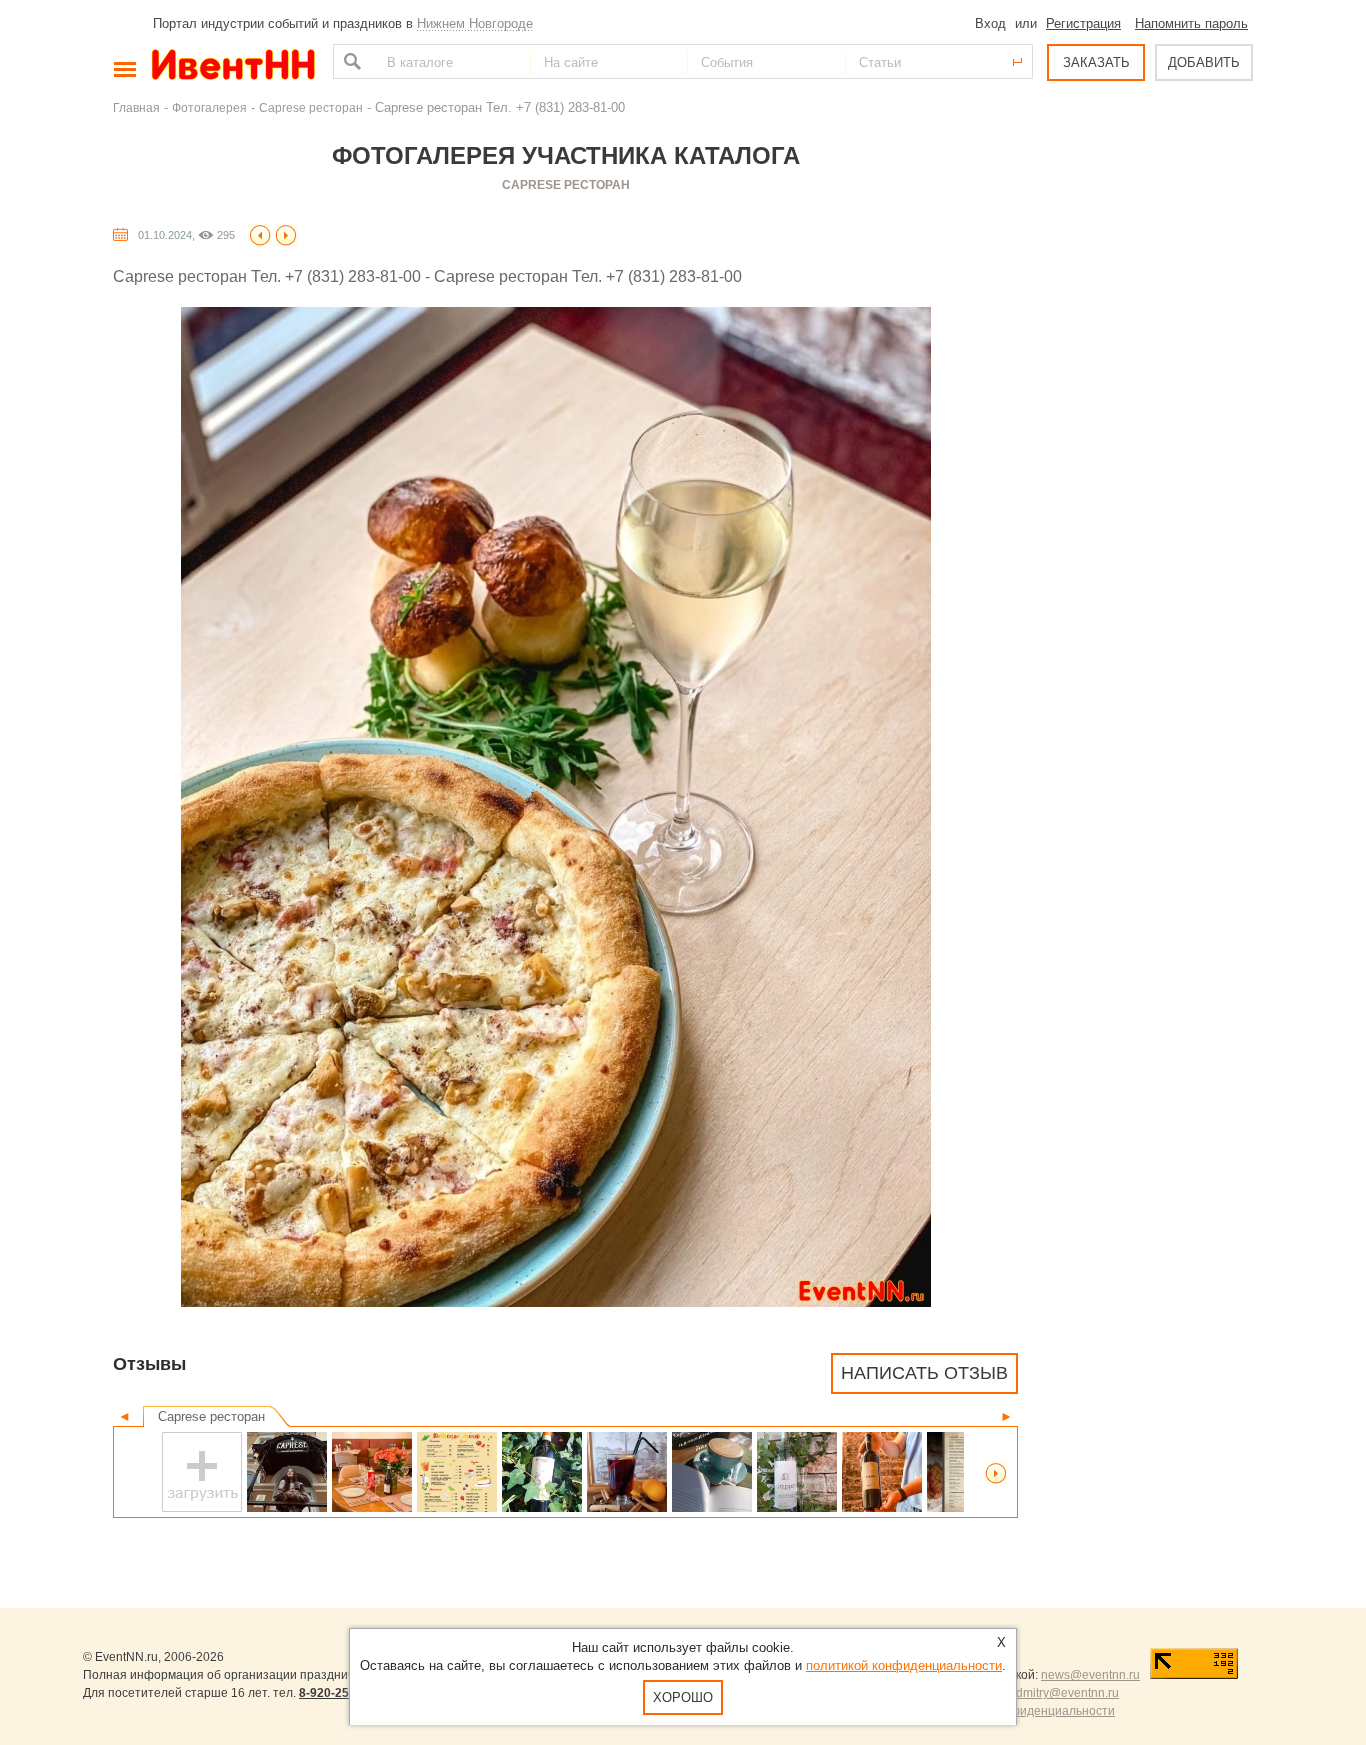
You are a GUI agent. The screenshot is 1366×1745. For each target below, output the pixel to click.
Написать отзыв (924, 1373)
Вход (990, 23)
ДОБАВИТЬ (1204, 62)
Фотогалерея (209, 107)
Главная (136, 107)
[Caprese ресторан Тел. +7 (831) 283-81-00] (260, 234)
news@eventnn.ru (1090, 1675)
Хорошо (683, 1697)
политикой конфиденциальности (904, 1665)
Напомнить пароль (1191, 23)
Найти (350, 61)
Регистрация (1083, 23)
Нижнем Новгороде (475, 23)
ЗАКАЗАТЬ (1096, 62)
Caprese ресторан (311, 107)
